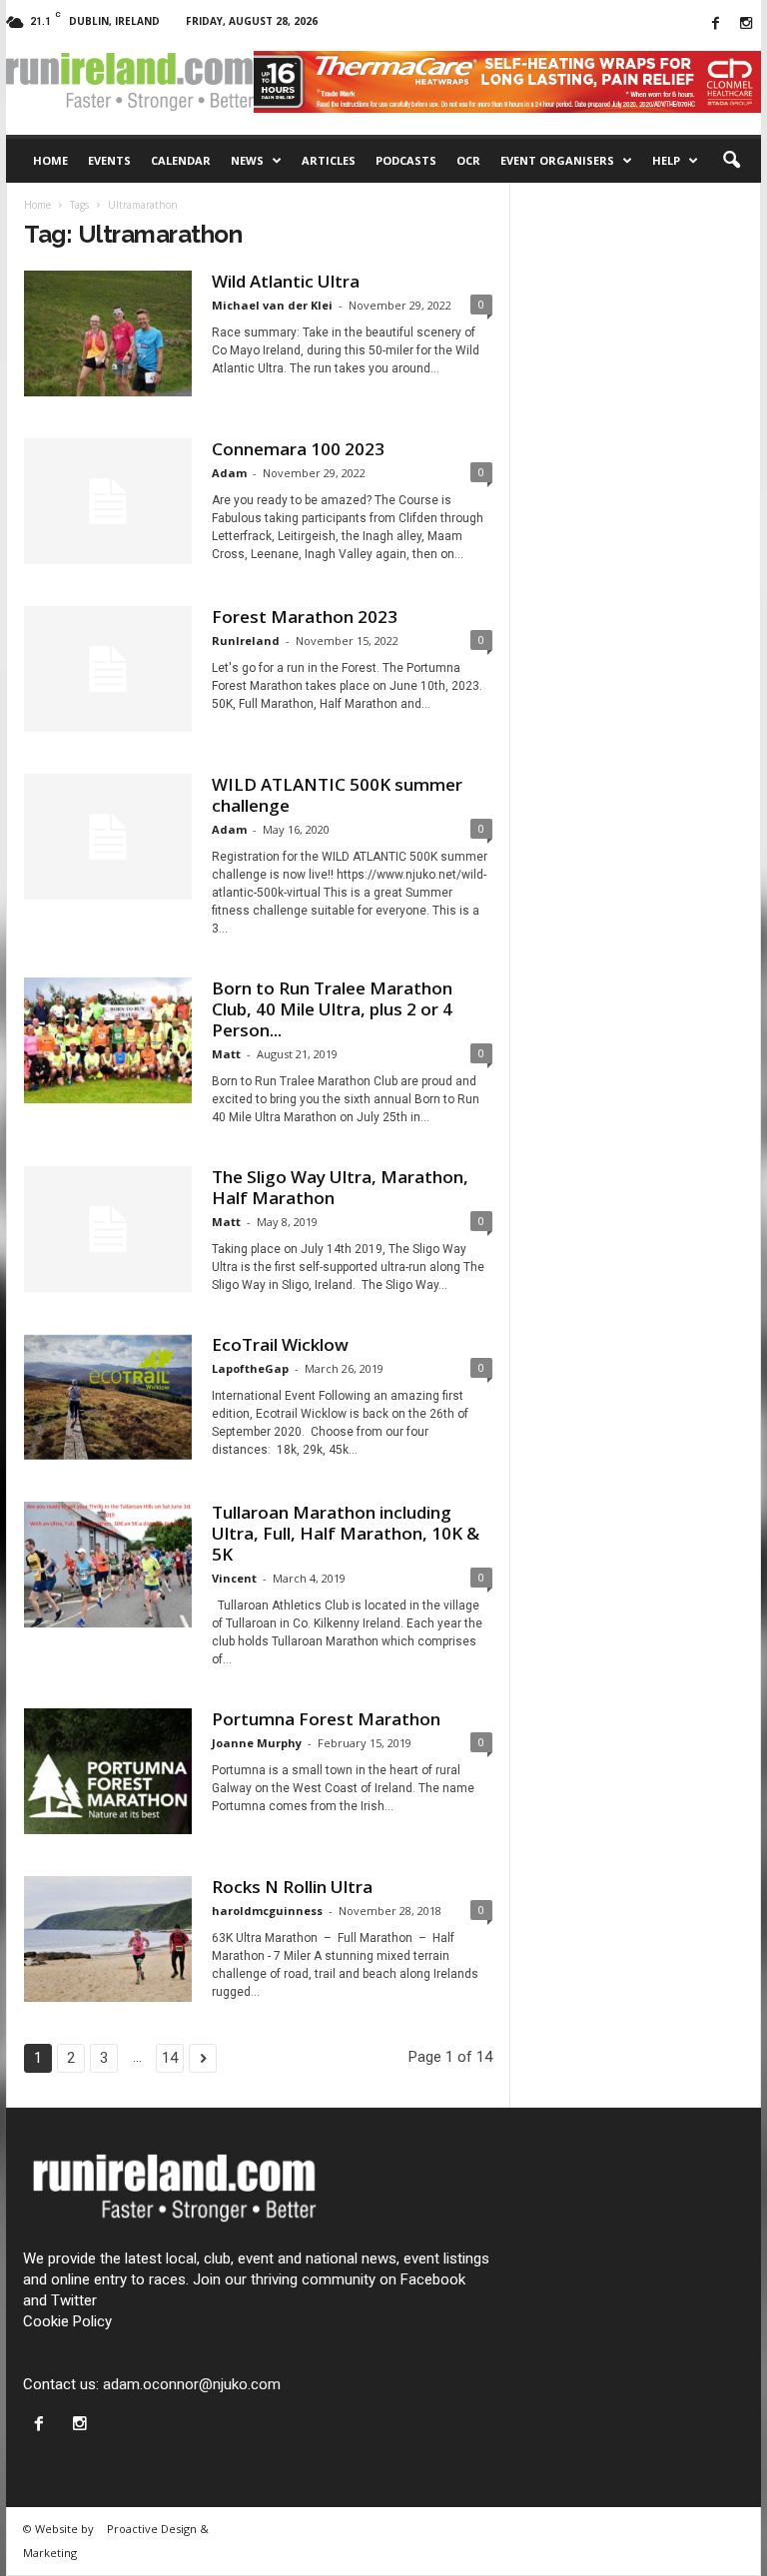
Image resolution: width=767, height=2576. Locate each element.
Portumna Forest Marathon (326, 1719)
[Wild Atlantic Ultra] (108, 333)
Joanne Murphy (257, 1743)
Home (50, 160)
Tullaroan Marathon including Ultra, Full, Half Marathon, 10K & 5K (346, 1533)
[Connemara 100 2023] (108, 501)
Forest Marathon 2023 (305, 617)
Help (666, 160)
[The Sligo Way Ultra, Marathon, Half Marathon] (108, 1229)
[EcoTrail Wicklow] (108, 1397)
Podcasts (406, 160)
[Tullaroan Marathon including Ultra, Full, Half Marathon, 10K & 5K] (108, 1565)
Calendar (181, 160)
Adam (229, 473)
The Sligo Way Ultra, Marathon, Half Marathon (340, 1187)
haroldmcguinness (267, 1911)
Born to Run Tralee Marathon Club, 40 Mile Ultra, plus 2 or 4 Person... (332, 1009)
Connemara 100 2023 (298, 449)
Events (109, 160)
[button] (731, 161)
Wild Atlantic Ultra (286, 281)
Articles (329, 160)
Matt (226, 1054)
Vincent (234, 1578)
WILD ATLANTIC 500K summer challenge (337, 795)
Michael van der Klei (272, 305)
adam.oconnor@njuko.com (192, 2384)
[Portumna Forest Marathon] (108, 1771)
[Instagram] (746, 24)
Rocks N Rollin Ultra (292, 1887)
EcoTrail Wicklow (280, 1344)
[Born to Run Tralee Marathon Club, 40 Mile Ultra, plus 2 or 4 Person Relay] (108, 1040)
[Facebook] (715, 24)
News (247, 160)
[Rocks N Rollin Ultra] (108, 1939)
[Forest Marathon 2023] (108, 669)
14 (170, 2058)
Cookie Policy (67, 2321)
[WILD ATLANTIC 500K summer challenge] (108, 837)
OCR (468, 160)
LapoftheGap (250, 1368)
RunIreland (246, 641)
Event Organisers (557, 160)
